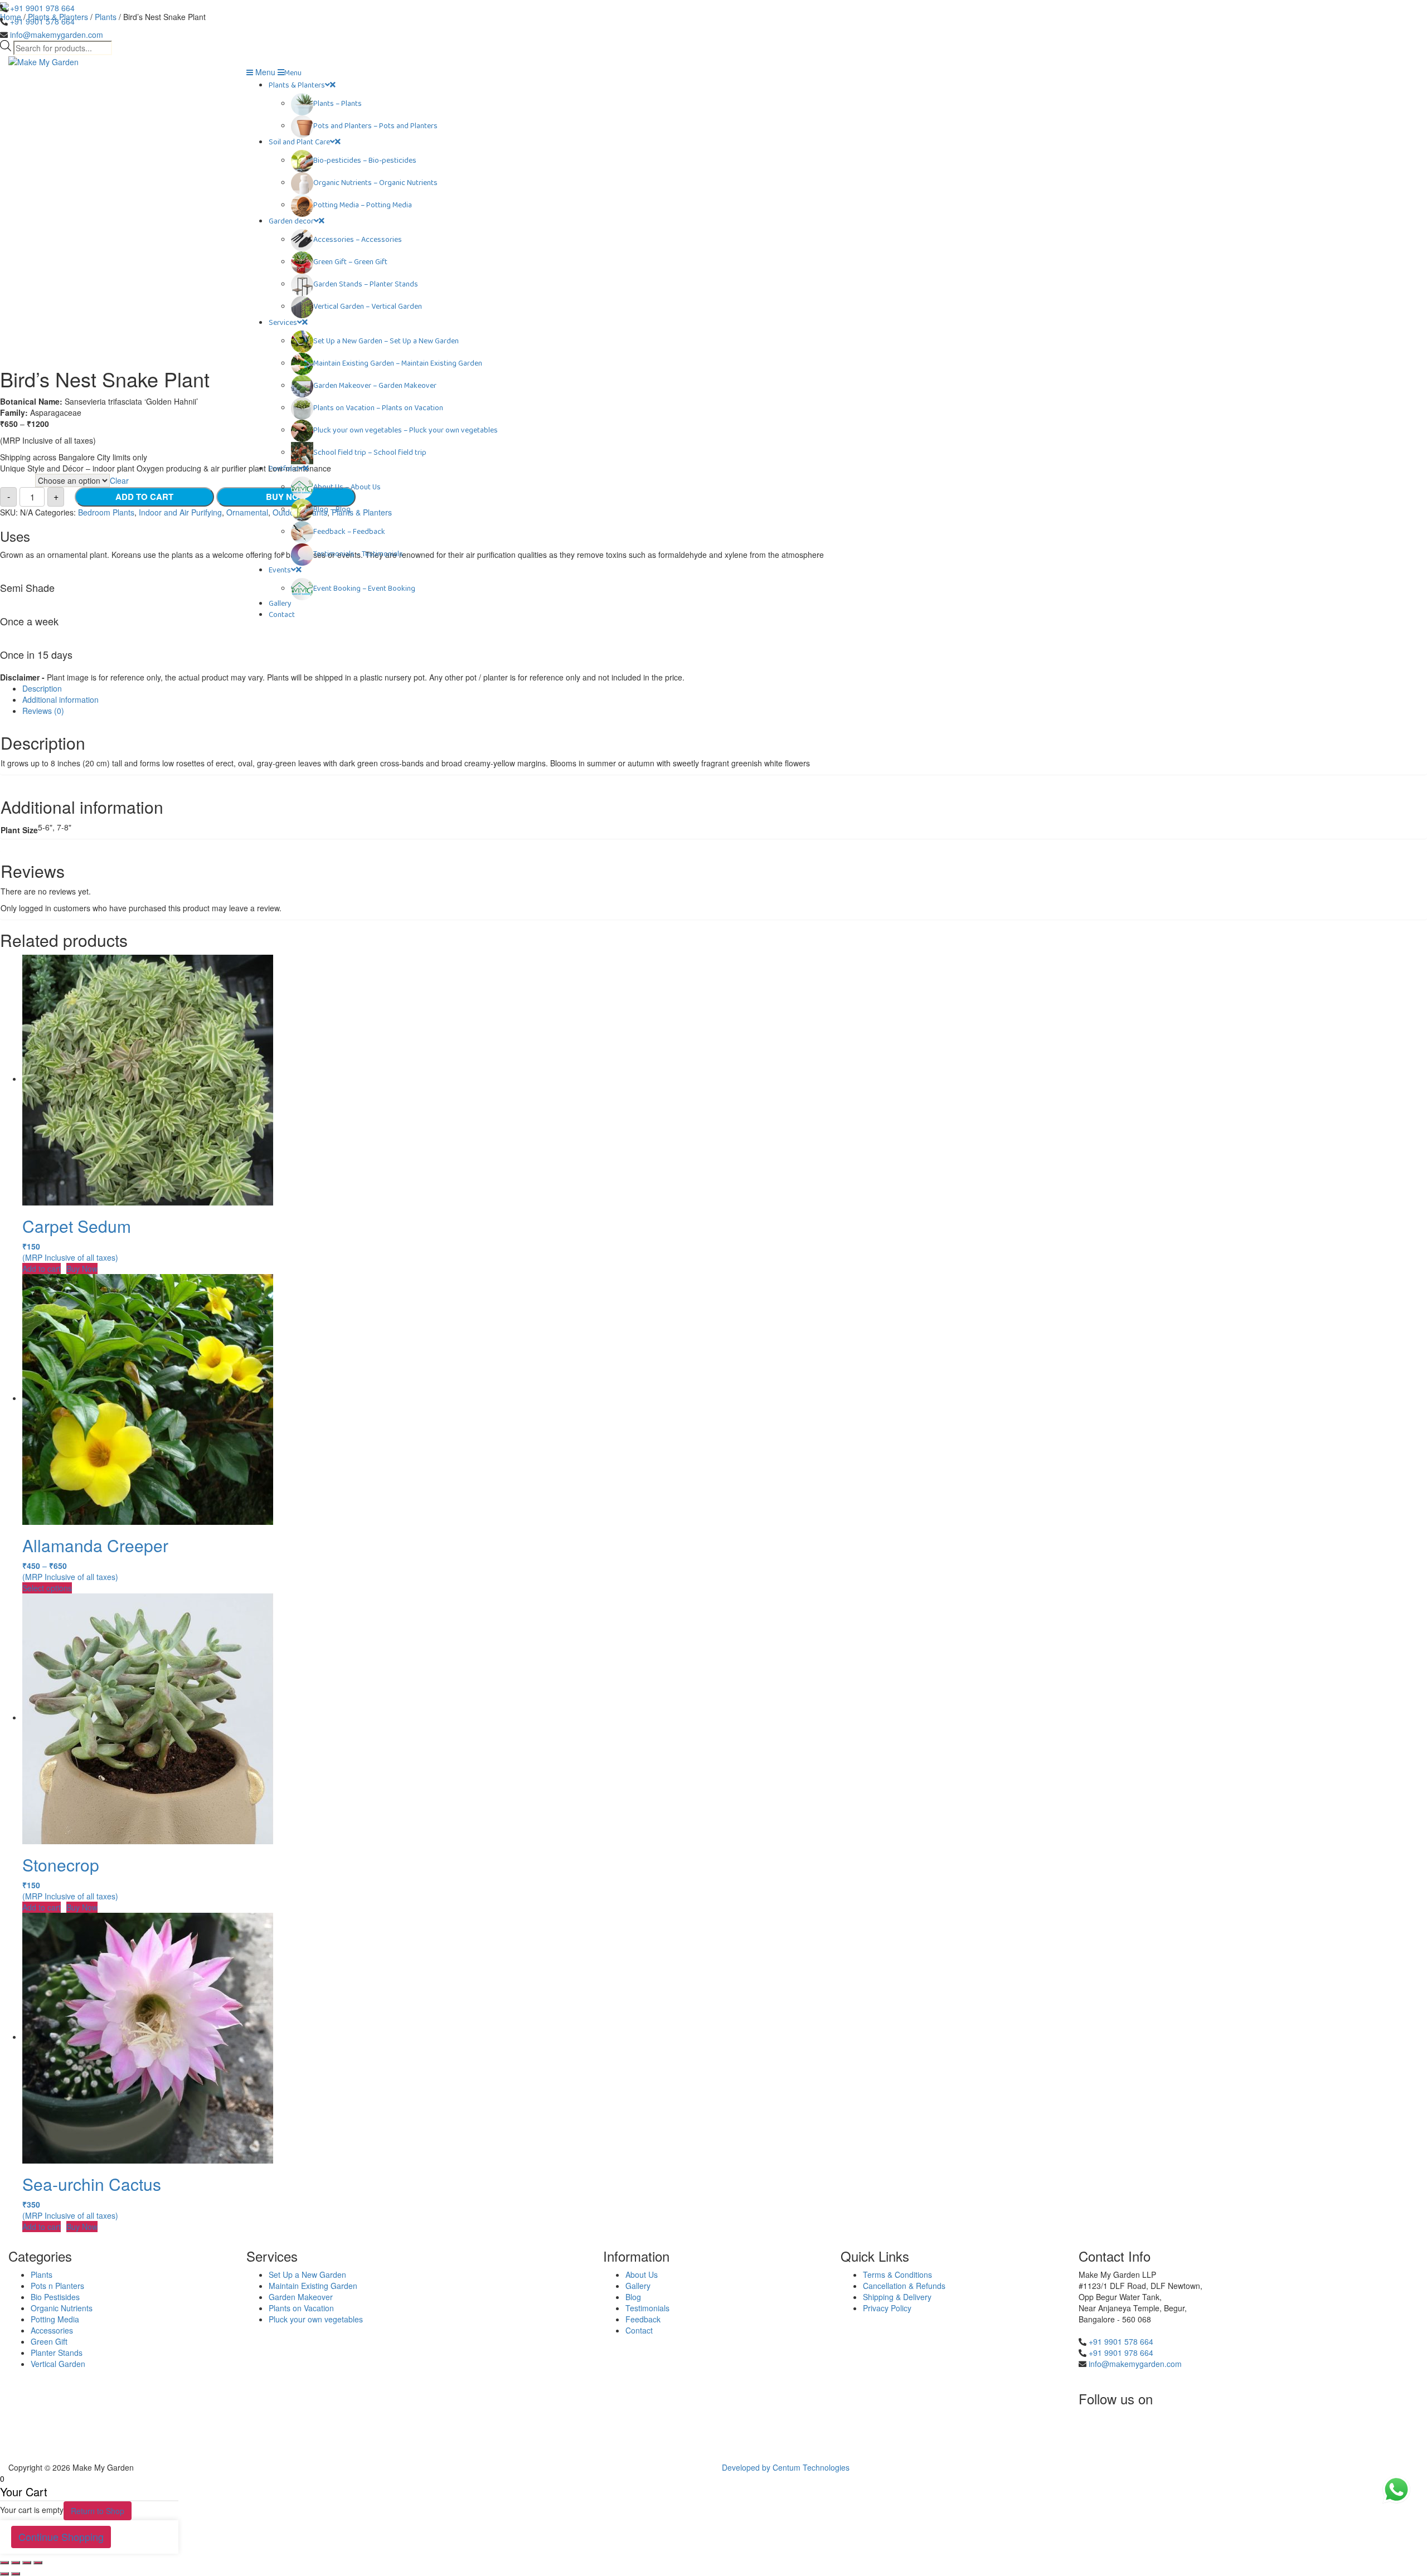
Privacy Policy (887, 2308)
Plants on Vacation (301, 2308)
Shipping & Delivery (897, 2297)
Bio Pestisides (55, 2297)
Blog (633, 2297)
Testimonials (647, 2308)
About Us (642, 2274)
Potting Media (55, 2319)
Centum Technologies (811, 2467)
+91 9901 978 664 (42, 8)
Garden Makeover (301, 2297)
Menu (264, 72)
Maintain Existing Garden (313, 2286)
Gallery (638, 2286)
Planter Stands (57, 2353)
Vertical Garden (58, 2364)
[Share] (16, 2563)
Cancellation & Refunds (904, 2286)
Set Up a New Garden (307, 2274)
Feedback (643, 2319)
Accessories (52, 2330)
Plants (42, 2274)
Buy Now (82, 1268)
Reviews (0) (43, 711)
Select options (47, 1588)
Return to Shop (98, 2511)
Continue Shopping (61, 2536)
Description (42, 688)
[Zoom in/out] (38, 2563)
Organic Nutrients (62, 2308)
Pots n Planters (57, 2286)
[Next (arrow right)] (16, 2574)
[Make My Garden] (43, 61)
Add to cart (42, 1268)
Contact (639, 2330)
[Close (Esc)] (4, 2563)
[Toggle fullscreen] (27, 2563)
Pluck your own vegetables (316, 2319)
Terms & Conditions (897, 2274)
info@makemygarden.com (57, 35)
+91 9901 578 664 (42, 21)
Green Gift (49, 2341)
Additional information (60, 699)
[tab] (725, 688)
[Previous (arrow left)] (4, 2574)
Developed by (747, 2467)
